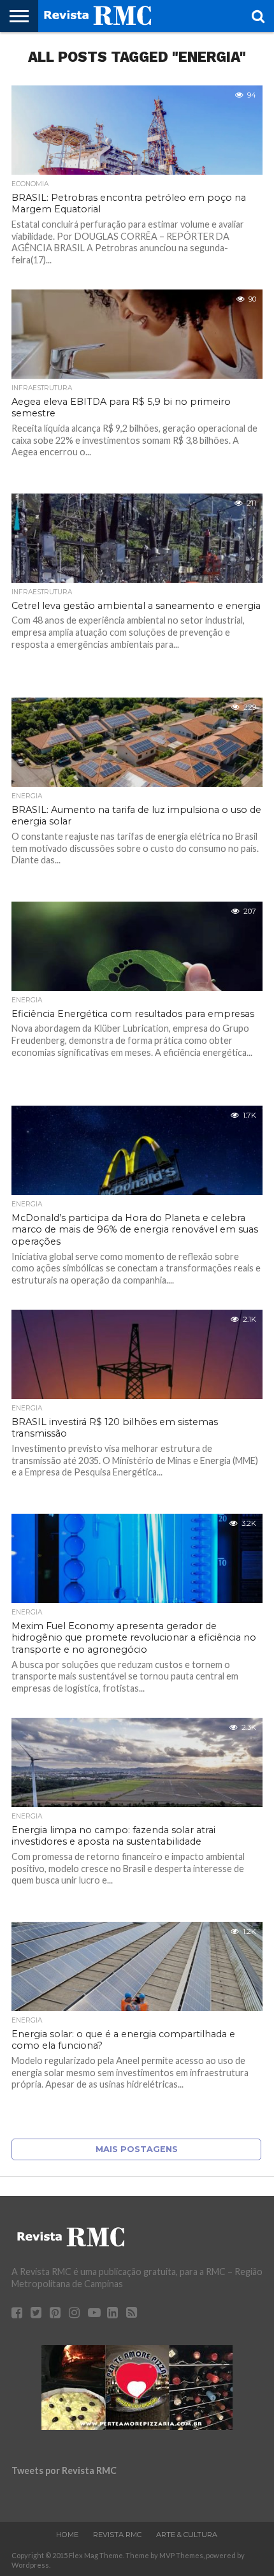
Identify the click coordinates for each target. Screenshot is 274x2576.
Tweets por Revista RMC (64, 2470)
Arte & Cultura (187, 2535)
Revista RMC (117, 2535)
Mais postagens (137, 2149)
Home (67, 2535)
